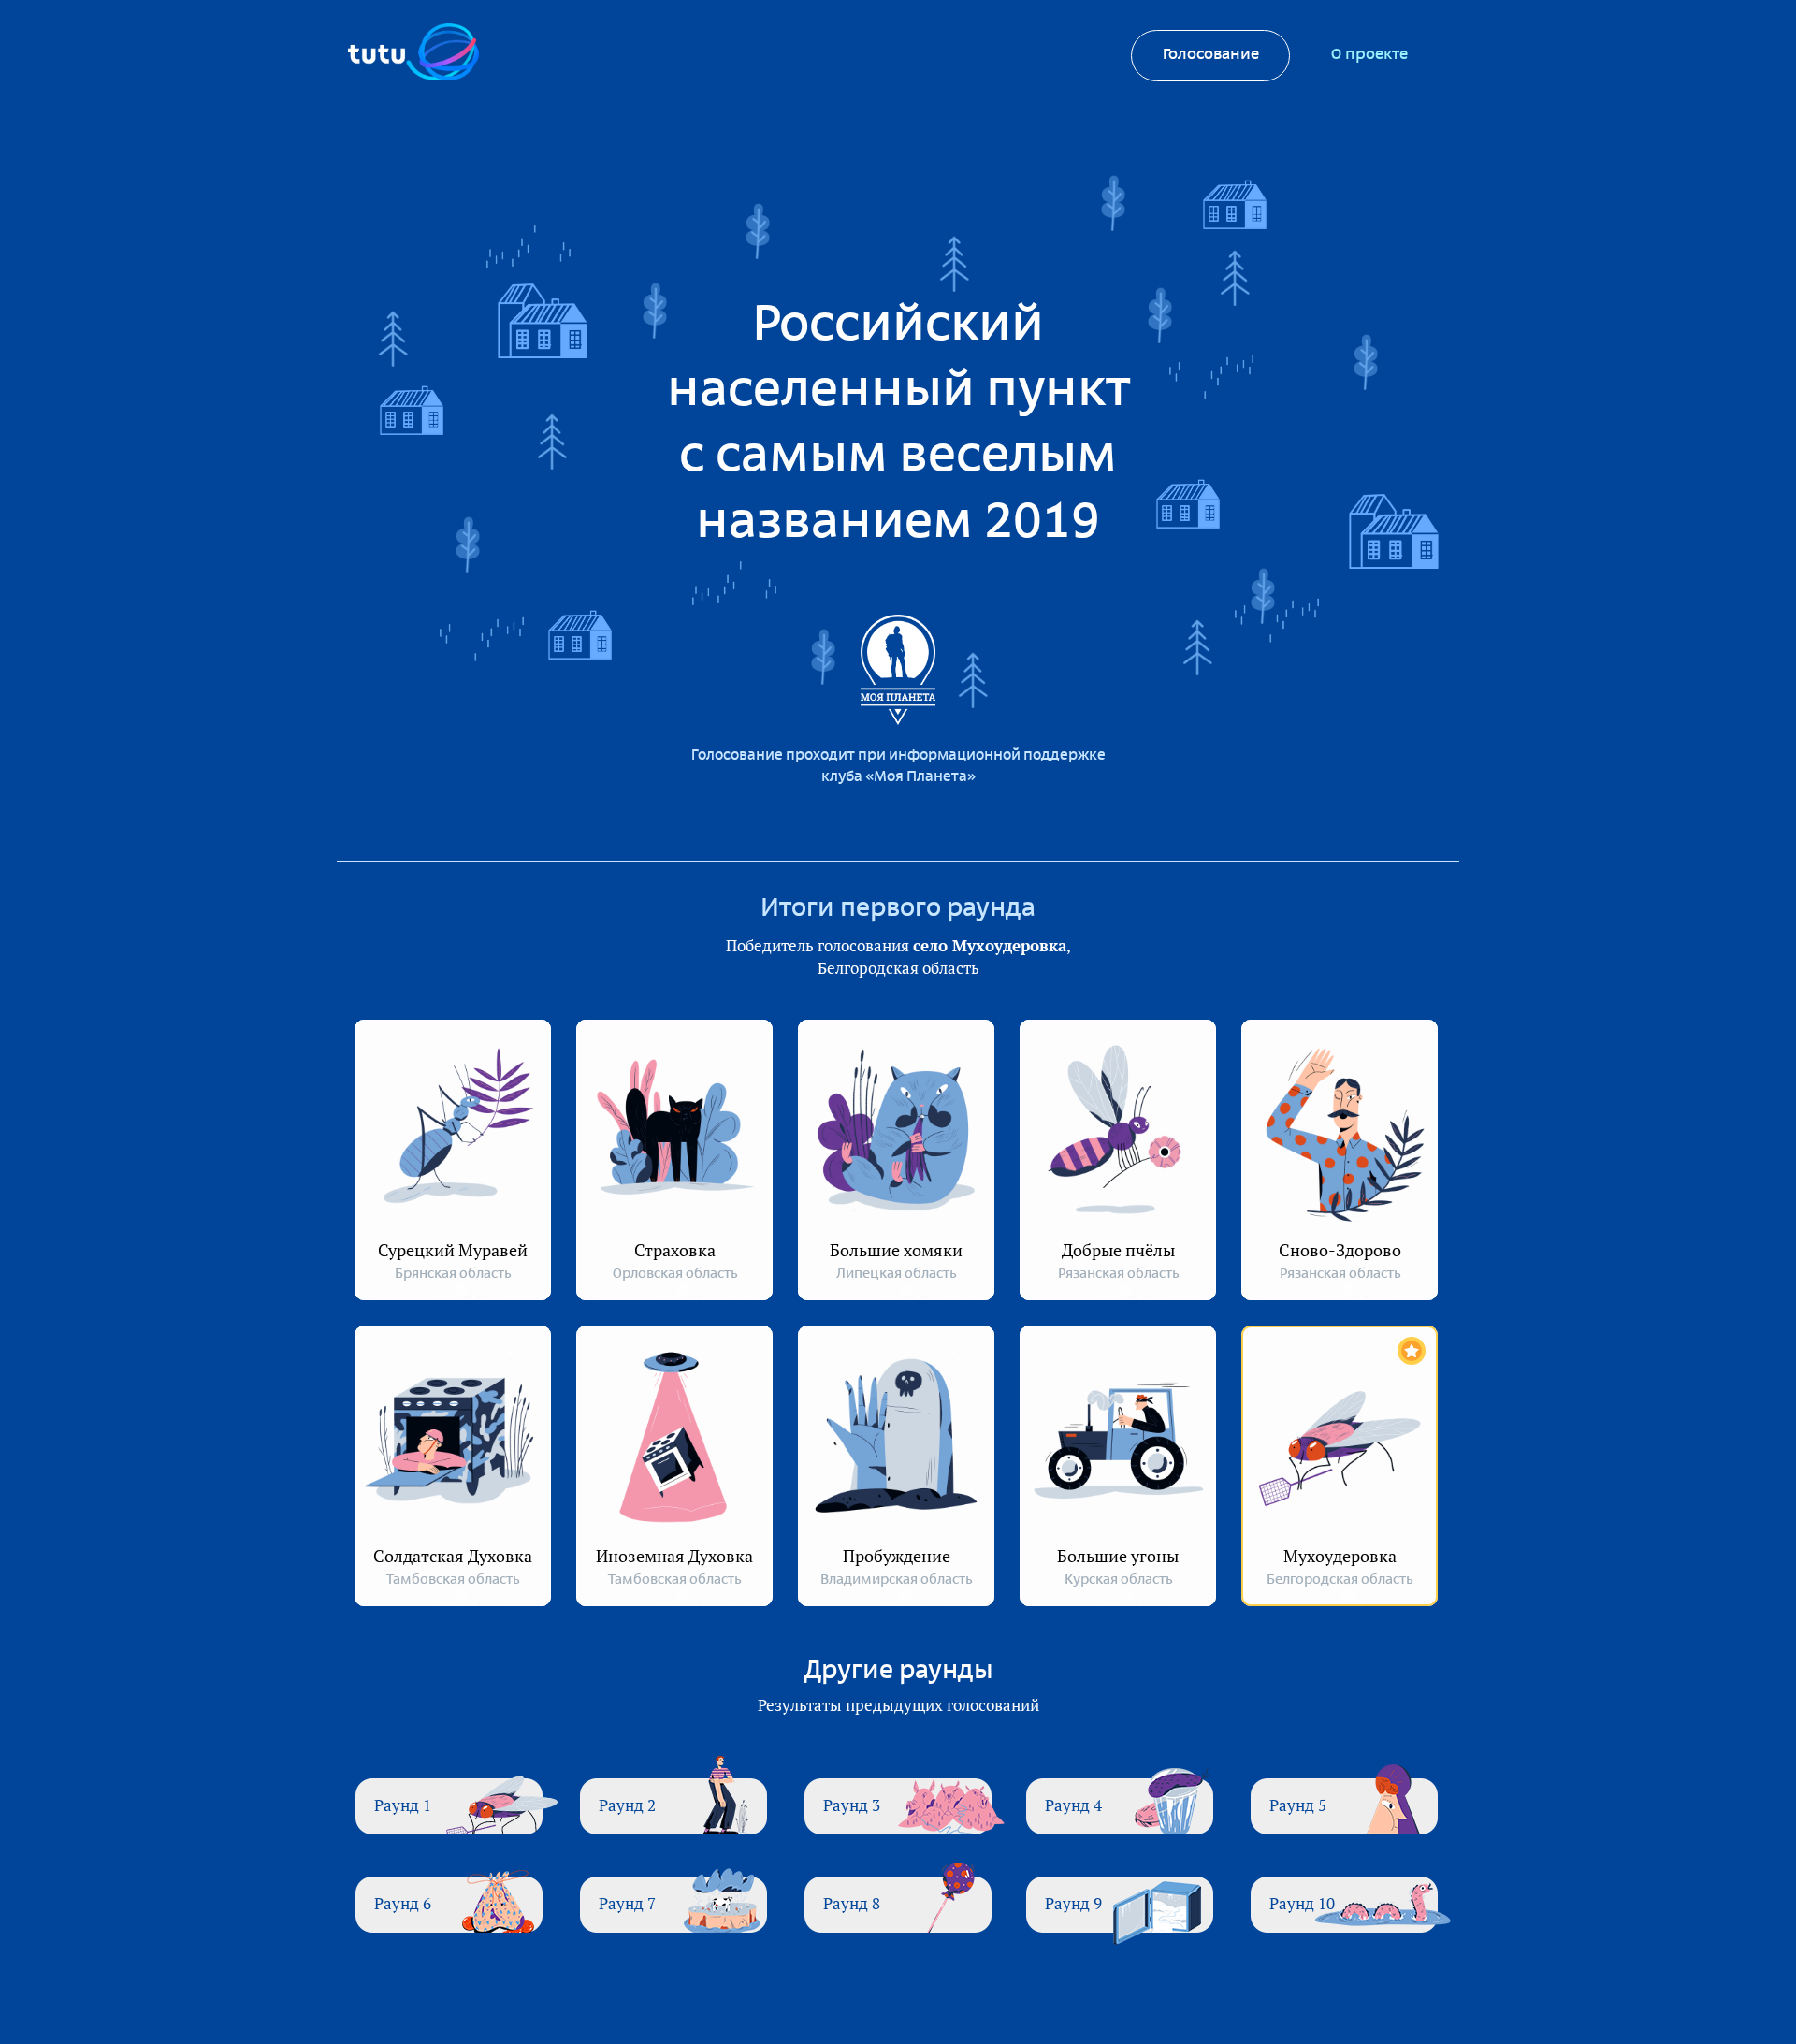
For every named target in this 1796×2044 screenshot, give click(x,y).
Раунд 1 (403, 1805)
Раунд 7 (627, 1903)
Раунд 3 (852, 1805)
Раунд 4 (1073, 1805)
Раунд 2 (627, 1805)
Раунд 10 (1302, 1903)
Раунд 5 (1298, 1805)
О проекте (1369, 55)
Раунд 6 (403, 1903)
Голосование (1211, 55)
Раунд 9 (1073, 1903)
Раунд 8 (852, 1903)
